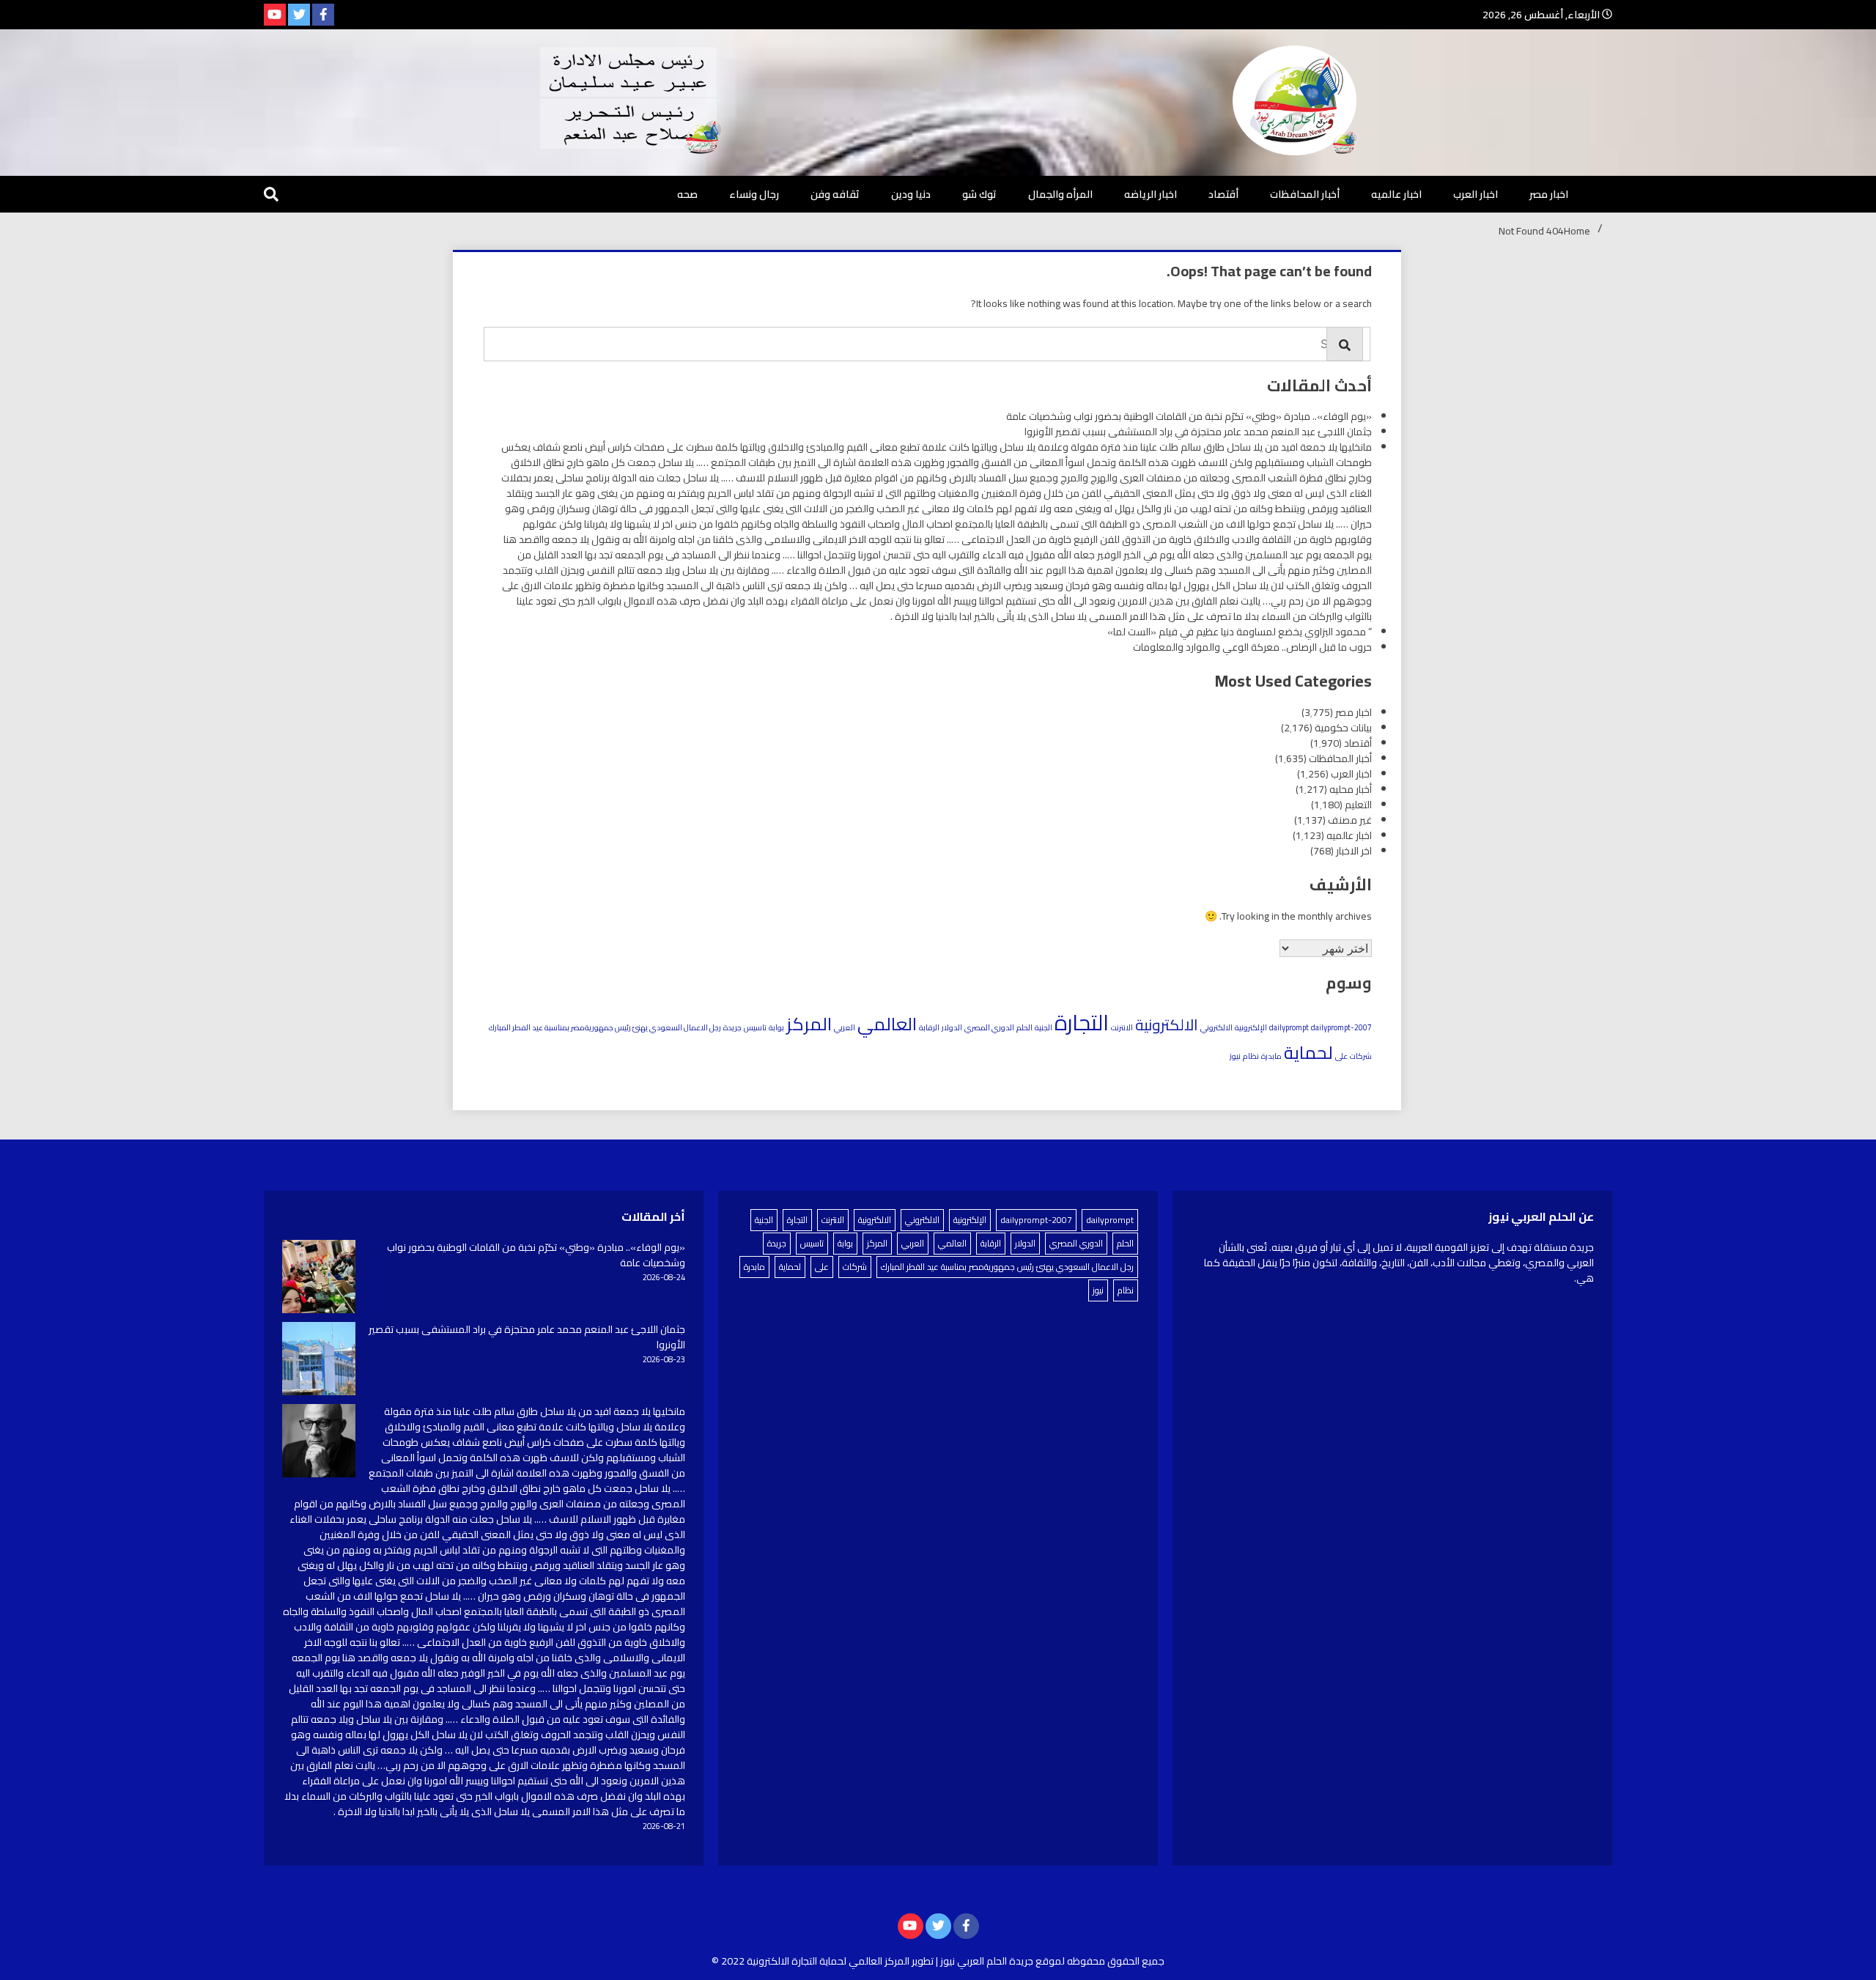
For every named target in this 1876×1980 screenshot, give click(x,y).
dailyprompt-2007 (1341, 1027)
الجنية (1044, 1027)
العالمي (887, 1024)
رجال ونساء (754, 194)
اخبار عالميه (1396, 194)
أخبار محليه (1351, 789)
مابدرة (1271, 1056)
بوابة (776, 1027)
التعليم (1358, 805)
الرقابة (929, 1027)
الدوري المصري (989, 1027)
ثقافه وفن (835, 194)
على (1341, 1056)
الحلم (1024, 1027)
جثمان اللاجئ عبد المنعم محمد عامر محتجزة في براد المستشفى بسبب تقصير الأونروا (1198, 432)
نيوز (1235, 1056)
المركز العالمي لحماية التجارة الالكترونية (828, 1961)
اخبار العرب (1476, 194)
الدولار (952, 1027)
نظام (1251, 1056)
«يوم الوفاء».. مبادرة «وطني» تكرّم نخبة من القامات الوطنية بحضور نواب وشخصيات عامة (1189, 416)
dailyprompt (1289, 1027)
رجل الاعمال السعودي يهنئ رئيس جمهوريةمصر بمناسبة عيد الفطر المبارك (605, 1027)
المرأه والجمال (1060, 194)
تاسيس (755, 1027)
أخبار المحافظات (1305, 194)
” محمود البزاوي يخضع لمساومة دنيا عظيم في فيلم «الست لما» (1240, 632)
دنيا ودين (911, 194)
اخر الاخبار (1354, 851)
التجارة (1082, 1023)
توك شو (979, 194)
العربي (845, 1027)
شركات (1361, 1056)
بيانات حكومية (1343, 728)
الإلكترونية (1251, 1027)
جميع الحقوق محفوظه (1116, 1961)
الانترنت (1122, 1027)
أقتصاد (1223, 194)
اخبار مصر (1549, 194)
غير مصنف (1350, 820)
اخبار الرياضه (1151, 194)
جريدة (732, 1027)
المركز (809, 1024)
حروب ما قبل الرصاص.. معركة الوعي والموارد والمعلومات (1252, 647)
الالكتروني (1216, 1027)
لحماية (1308, 1052)
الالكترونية (1167, 1025)
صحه (687, 194)
